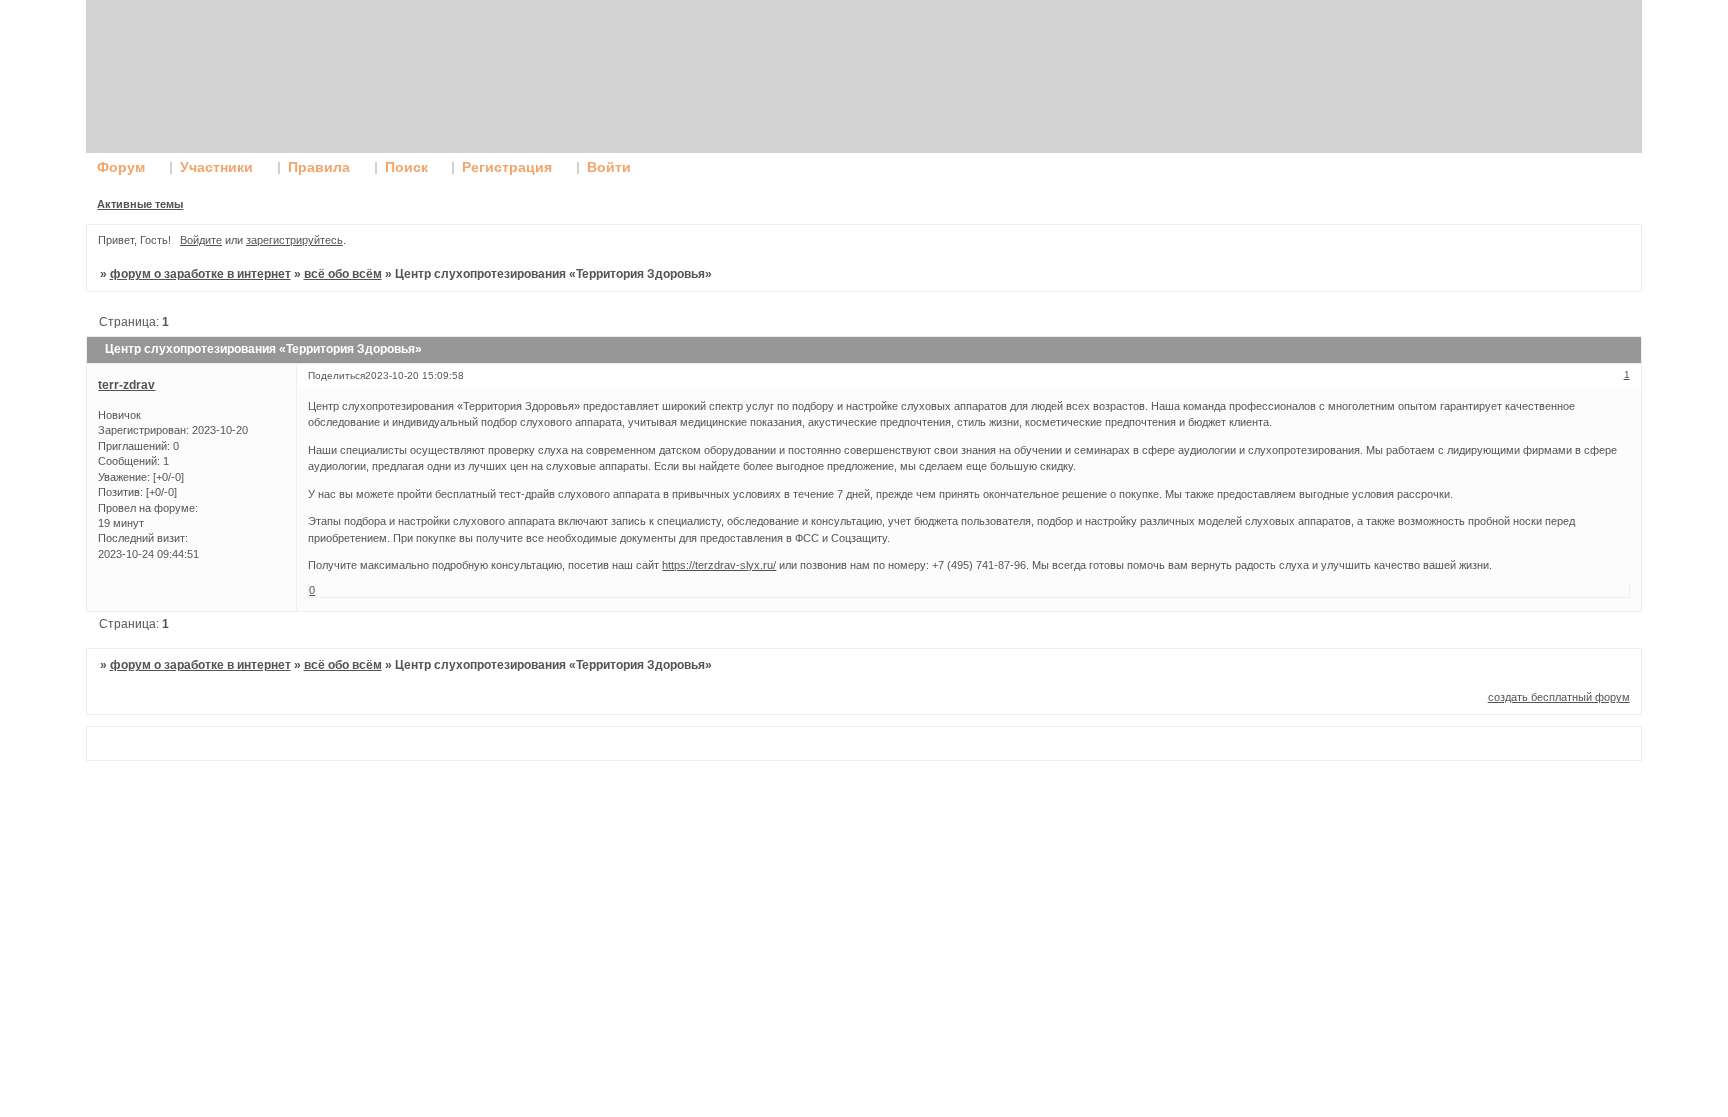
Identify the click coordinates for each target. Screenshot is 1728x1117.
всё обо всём (343, 274)
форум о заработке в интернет (200, 274)
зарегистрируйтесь (294, 240)
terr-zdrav (126, 385)
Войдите (201, 240)
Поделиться (336, 375)
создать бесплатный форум (1559, 697)
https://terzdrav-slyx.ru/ (719, 565)
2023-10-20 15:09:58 (414, 375)
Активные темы (140, 204)
